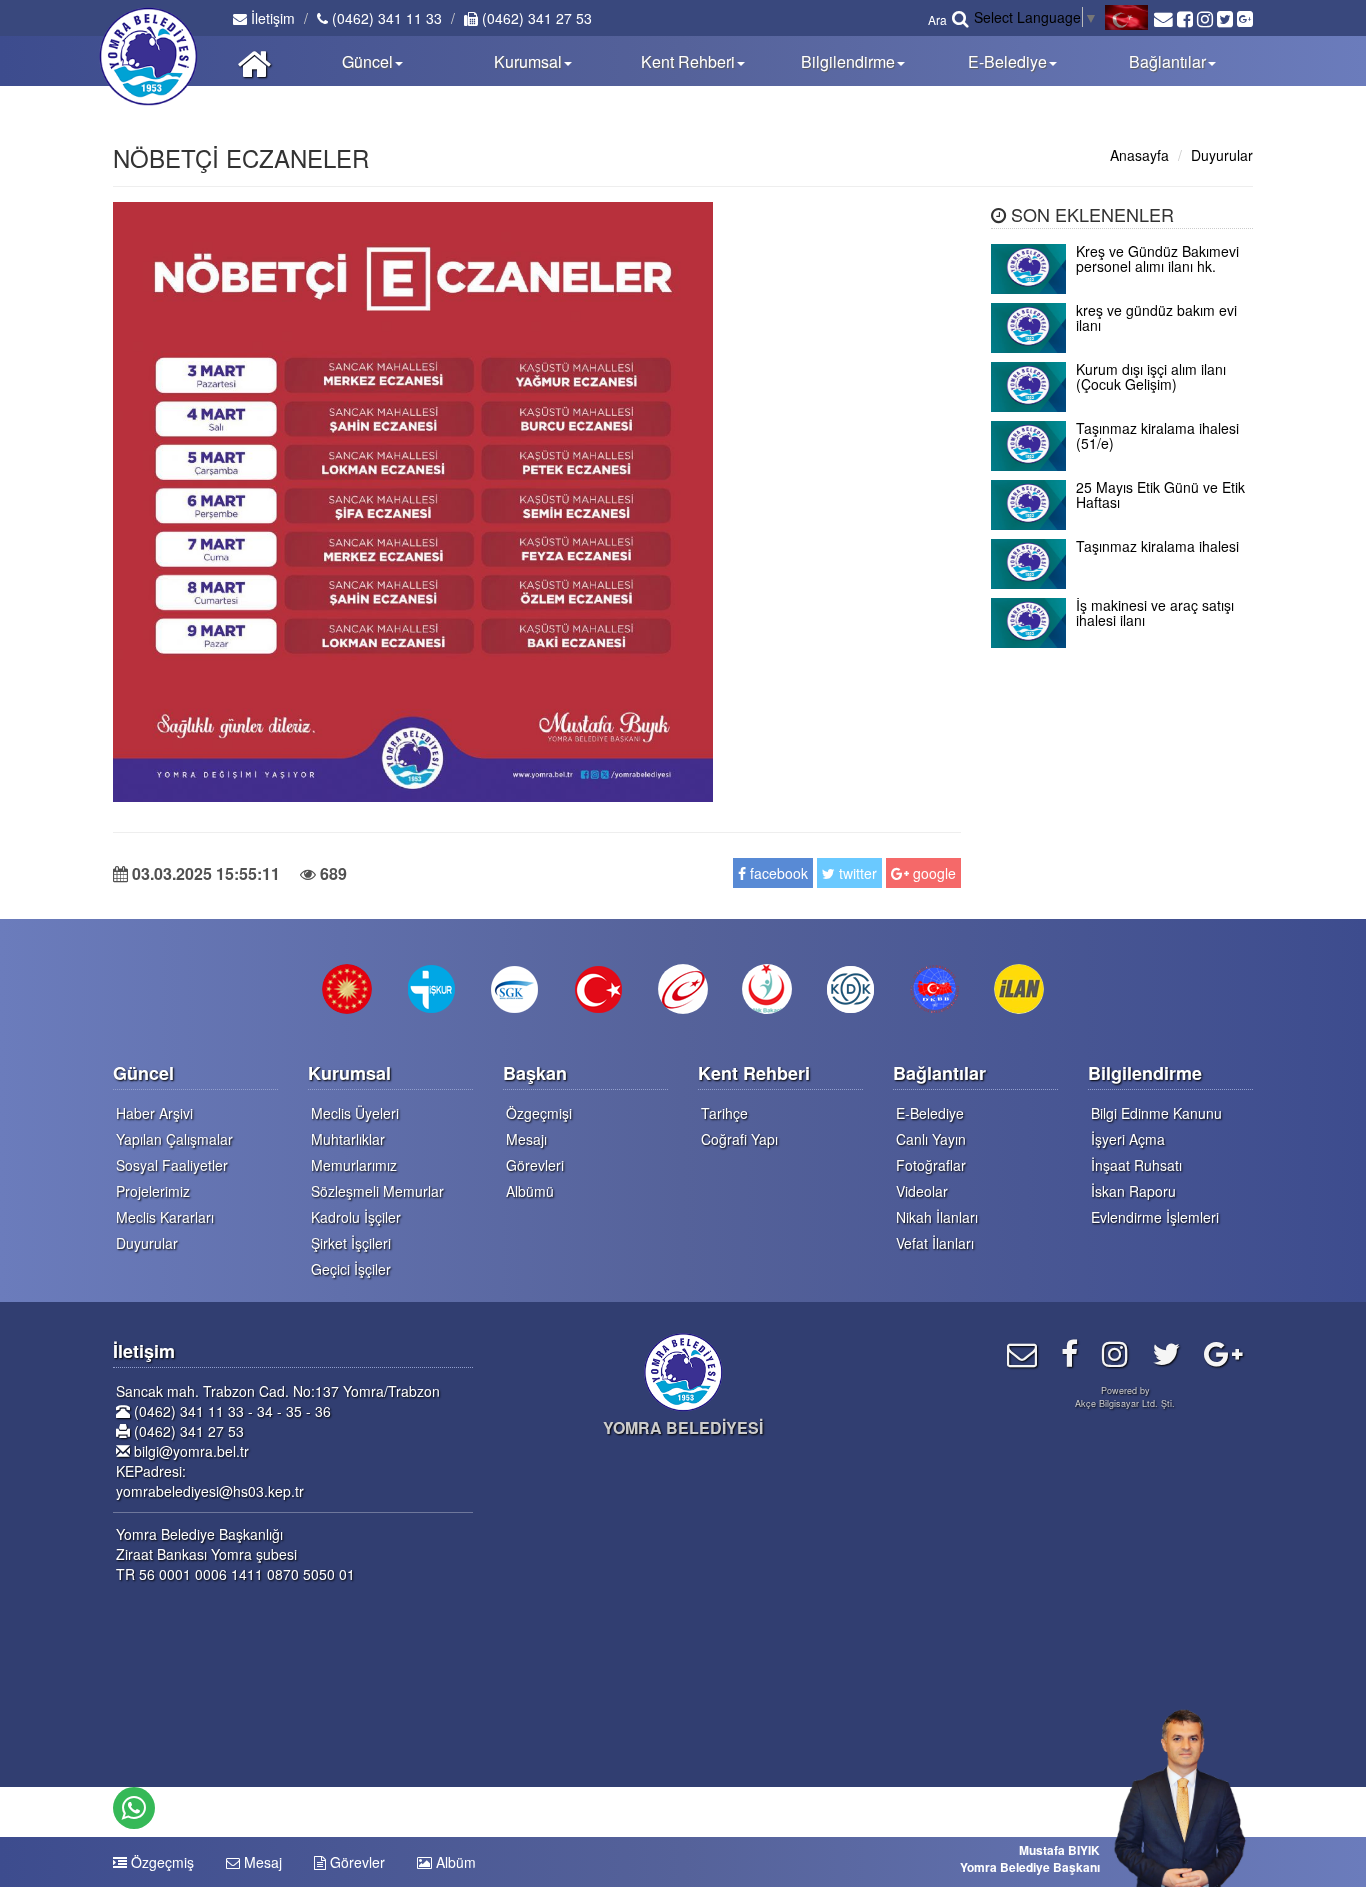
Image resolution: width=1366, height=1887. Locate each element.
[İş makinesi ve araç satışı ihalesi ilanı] (1122, 642)
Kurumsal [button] (528, 61)
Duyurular (1222, 155)
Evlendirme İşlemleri (1155, 1217)
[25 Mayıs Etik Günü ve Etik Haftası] (1122, 524)
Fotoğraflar (931, 1165)
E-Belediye (930, 1113)
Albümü (530, 1191)
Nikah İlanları (937, 1217)
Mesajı (526, 1139)
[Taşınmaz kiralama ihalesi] (1122, 583)
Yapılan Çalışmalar (174, 1139)
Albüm (454, 1862)
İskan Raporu (1133, 1191)
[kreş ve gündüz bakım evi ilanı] (1122, 347)
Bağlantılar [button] (1167, 61)
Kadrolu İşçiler (356, 1217)
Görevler (355, 1862)
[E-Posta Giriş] (1022, 1352)
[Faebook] (1069, 1352)
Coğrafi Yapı (739, 1139)
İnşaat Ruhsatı (1136, 1165)
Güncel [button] (367, 61)
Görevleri (535, 1165)
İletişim (271, 18)
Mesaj (261, 1862)
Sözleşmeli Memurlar (377, 1191)
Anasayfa (1139, 155)
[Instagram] (1115, 1352)
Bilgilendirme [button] (848, 61)
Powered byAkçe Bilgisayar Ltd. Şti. (1125, 1397)
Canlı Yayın (931, 1139)
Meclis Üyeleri (355, 1113)
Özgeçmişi (539, 1113)
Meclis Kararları (165, 1217)
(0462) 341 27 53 (535, 18)
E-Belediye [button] (1007, 61)
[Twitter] (1166, 1352)
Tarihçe (724, 1113)
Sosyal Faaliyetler (172, 1165)
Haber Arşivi (154, 1113)
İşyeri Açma (1128, 1139)
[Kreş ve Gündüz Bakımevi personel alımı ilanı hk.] (1122, 288)
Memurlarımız (354, 1165)
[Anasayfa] (254, 61)
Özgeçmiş (160, 1862)
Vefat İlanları (935, 1243)
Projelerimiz (153, 1191)
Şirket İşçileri (351, 1243)
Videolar (922, 1191)
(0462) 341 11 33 (385, 18)
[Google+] (1223, 1352)
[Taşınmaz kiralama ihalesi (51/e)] (1122, 465)
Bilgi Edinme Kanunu (1156, 1113)
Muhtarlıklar (348, 1139)
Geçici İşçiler (351, 1269)
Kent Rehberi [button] (688, 61)
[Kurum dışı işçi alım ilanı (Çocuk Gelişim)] (1122, 406)
